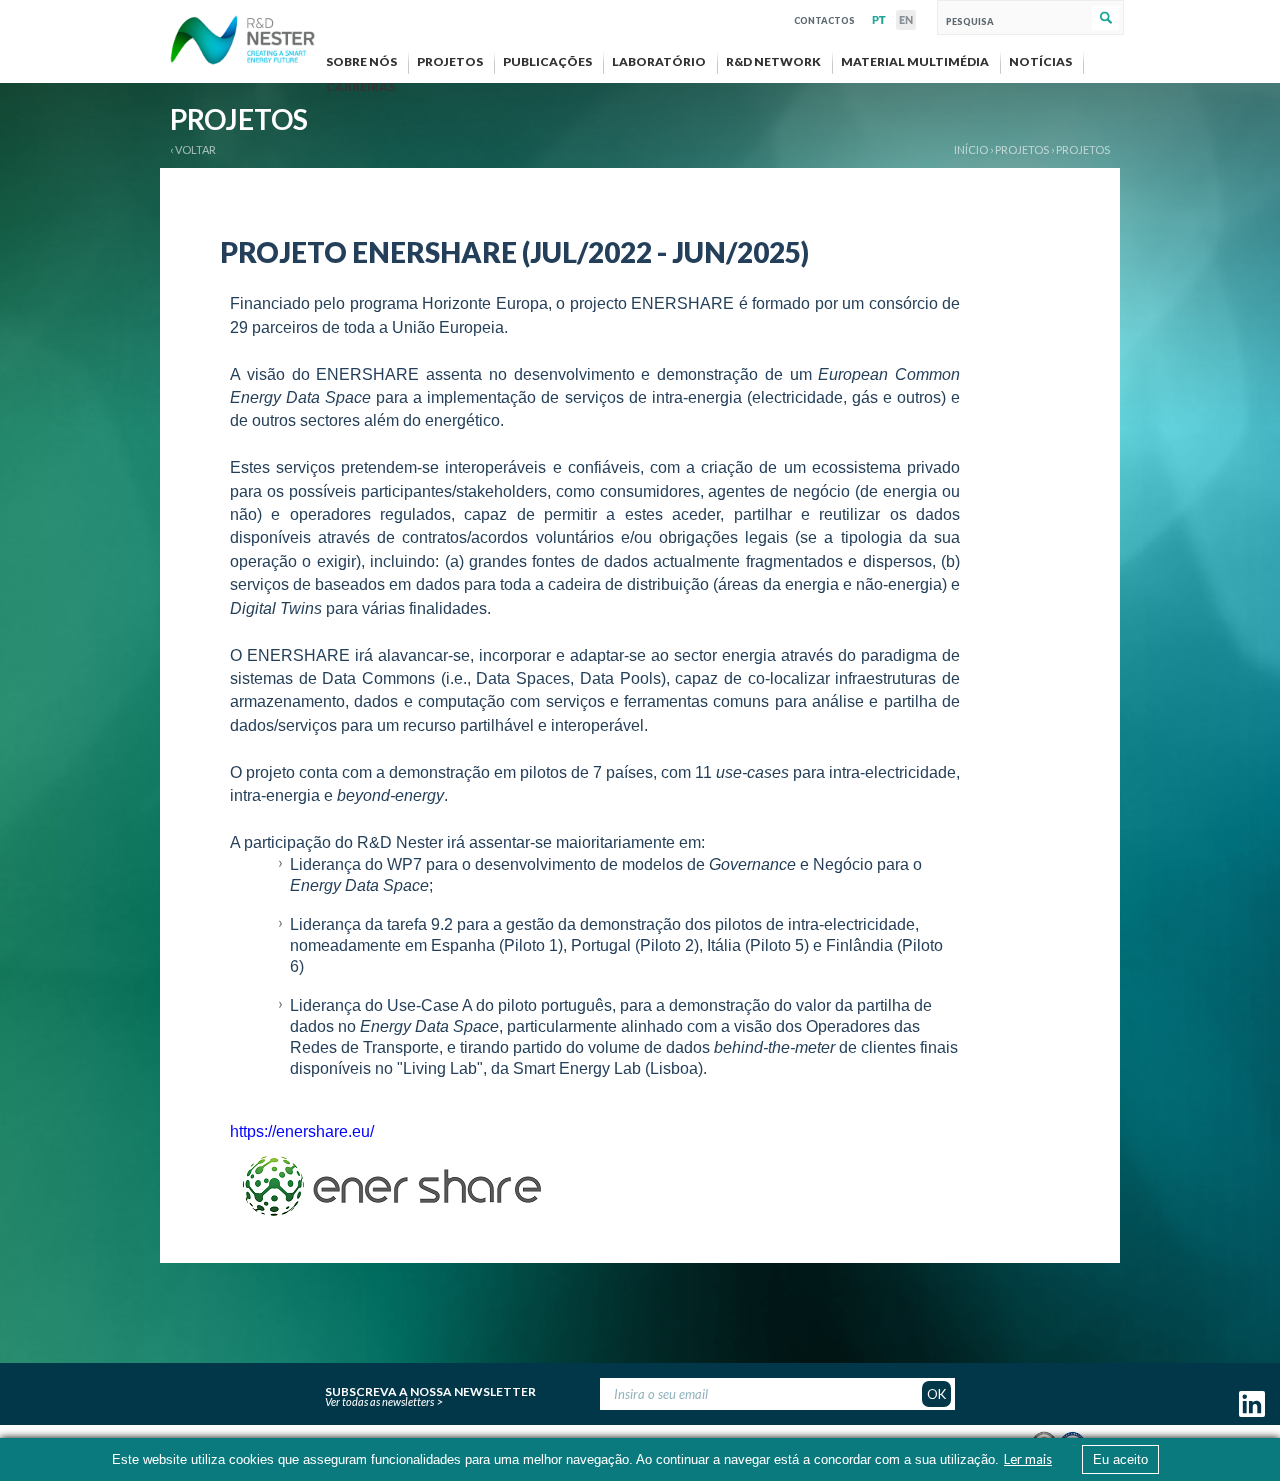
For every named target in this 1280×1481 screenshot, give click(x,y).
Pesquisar (1105, 18)
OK (936, 1394)
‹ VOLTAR (193, 149)
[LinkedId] (1252, 1412)
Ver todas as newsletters (379, 1401)
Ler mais (1028, 1459)
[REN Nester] (243, 43)
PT (879, 20)
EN (906, 20)
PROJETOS (1022, 149)
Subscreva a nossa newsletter (430, 1389)
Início (971, 149)
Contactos (824, 18)
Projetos (1083, 149)
